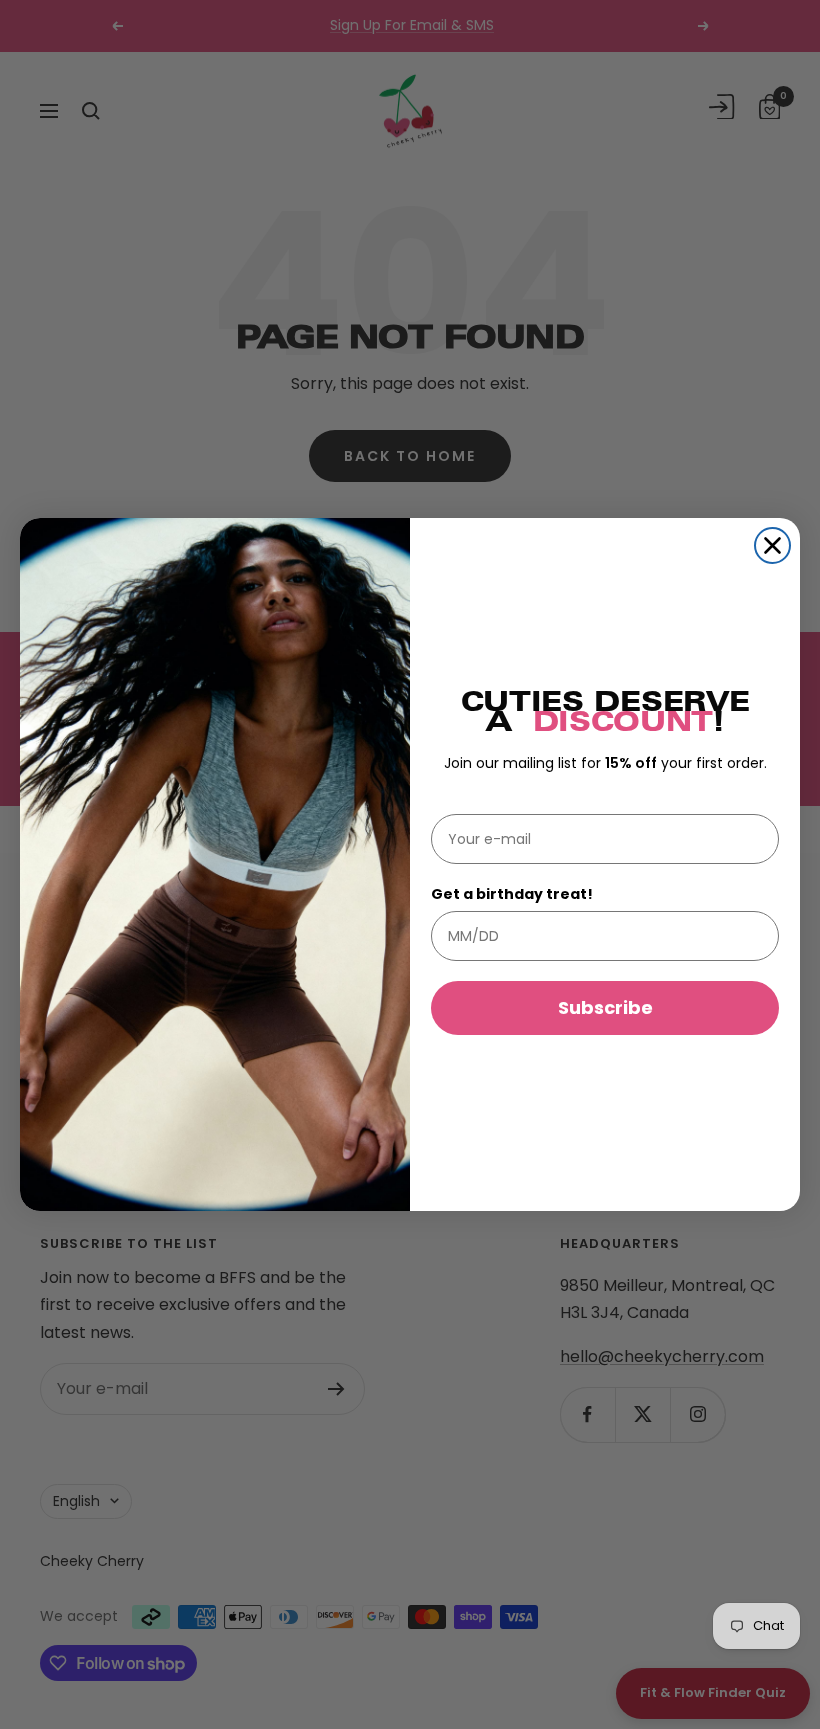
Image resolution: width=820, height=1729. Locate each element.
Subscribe (605, 1007)
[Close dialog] (772, 545)
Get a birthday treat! (512, 894)
